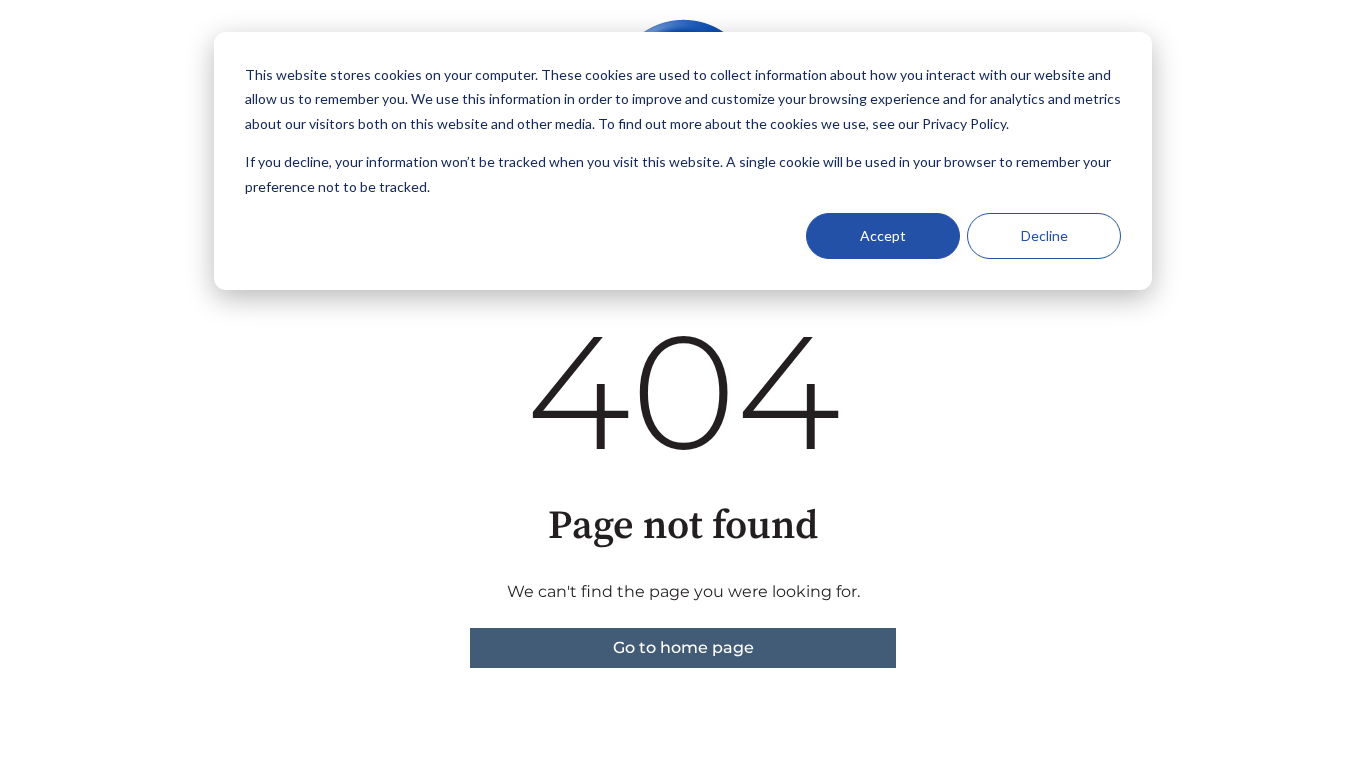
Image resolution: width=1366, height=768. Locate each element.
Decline (1044, 235)
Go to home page (683, 647)
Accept (883, 235)
